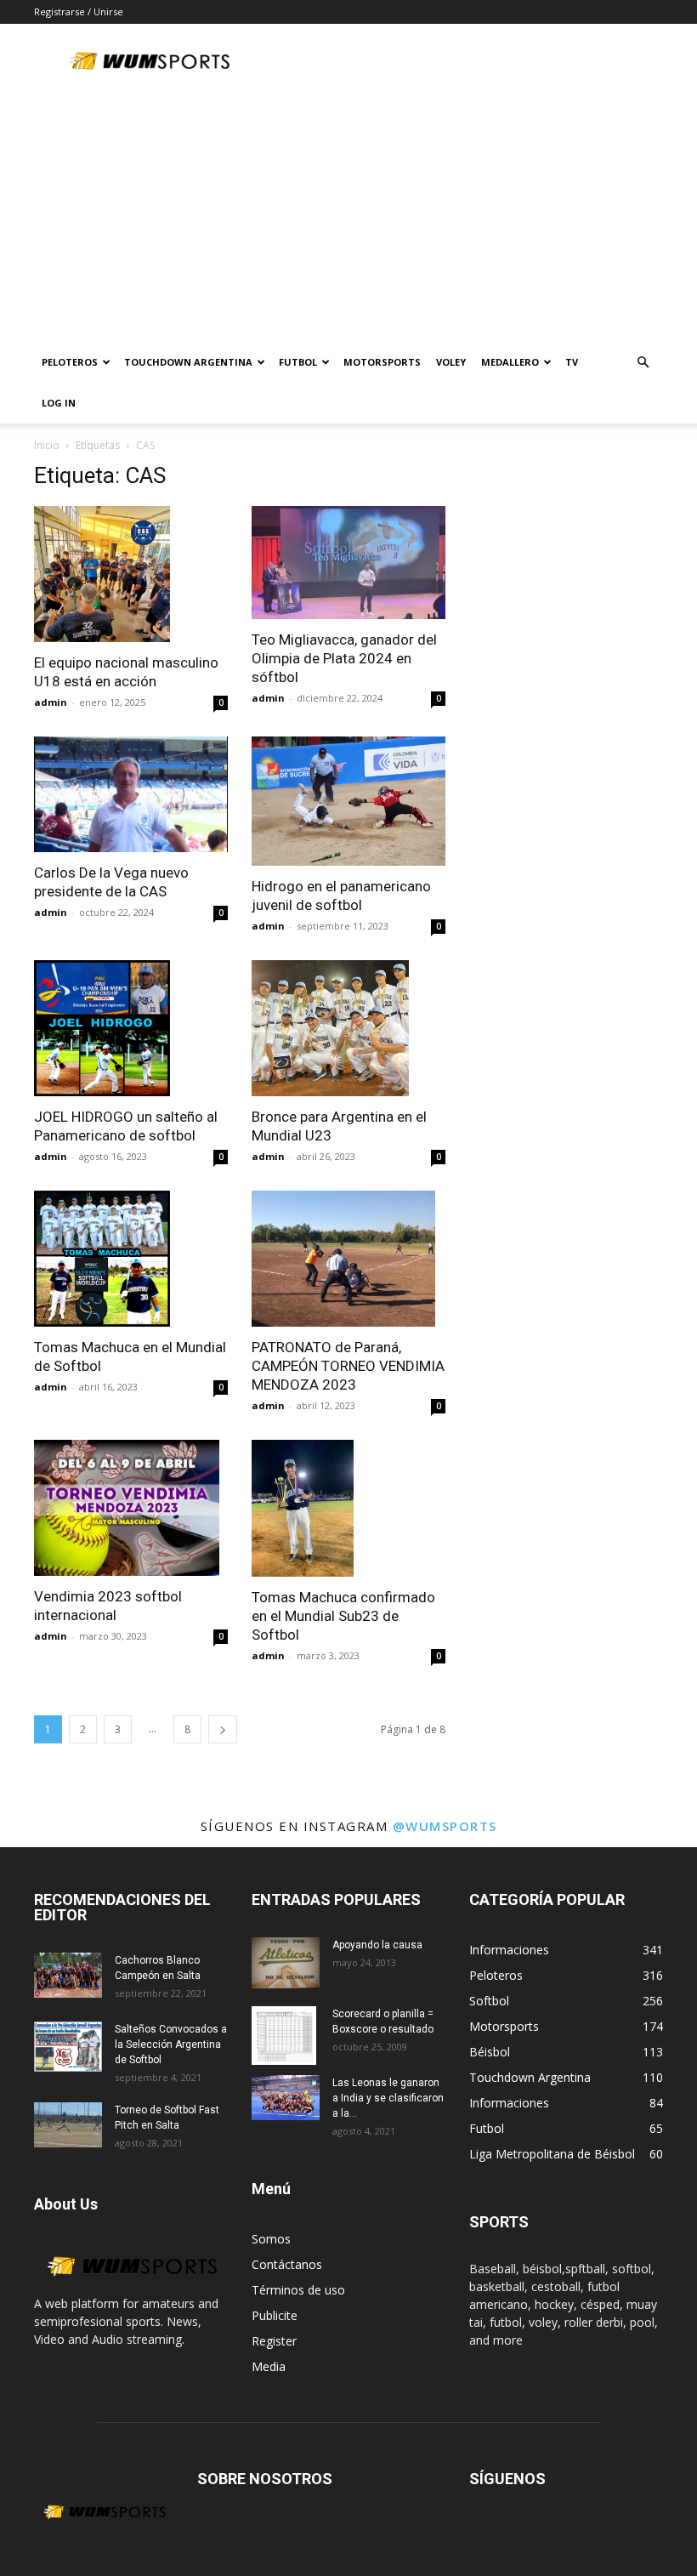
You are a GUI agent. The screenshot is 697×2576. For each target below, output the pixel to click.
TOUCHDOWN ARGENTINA (188, 362)
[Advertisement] (348, 214)
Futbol (298, 362)
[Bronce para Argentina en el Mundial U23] (348, 1028)
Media (269, 2366)
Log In (59, 403)
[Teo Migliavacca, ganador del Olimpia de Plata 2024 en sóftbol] (348, 563)
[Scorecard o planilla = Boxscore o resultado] (286, 2036)
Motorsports (382, 362)
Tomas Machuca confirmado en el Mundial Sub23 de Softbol (343, 1616)
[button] (643, 363)
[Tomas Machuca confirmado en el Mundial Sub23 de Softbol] (348, 1508)
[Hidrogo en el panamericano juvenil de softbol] (348, 801)
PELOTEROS (70, 362)
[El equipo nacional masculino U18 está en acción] (131, 574)
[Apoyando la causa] (286, 1963)
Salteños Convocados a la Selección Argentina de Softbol (171, 2044)
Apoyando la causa (377, 1945)
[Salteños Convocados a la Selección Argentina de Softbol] (68, 2047)
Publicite (275, 2315)
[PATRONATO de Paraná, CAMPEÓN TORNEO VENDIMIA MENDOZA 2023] (348, 1259)
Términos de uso (298, 2290)
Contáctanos (287, 2264)
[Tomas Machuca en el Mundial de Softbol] (131, 1259)
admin (51, 702)
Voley (451, 362)
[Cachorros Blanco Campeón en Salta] (68, 1975)
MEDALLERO (510, 362)
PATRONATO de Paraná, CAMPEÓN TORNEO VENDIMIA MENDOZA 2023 (348, 1366)
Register (274, 2341)
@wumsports (445, 1826)
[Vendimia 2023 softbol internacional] (131, 1508)
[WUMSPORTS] (131, 2286)
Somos (271, 2239)
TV (572, 362)
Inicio (47, 445)
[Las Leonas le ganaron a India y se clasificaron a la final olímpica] (286, 2098)
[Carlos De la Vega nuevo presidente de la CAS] (131, 794)
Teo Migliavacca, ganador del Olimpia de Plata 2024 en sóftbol (344, 658)
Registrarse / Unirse (79, 11)
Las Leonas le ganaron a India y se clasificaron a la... (388, 2098)
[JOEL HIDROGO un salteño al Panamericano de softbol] (131, 1028)
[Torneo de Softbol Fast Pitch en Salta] (68, 2125)
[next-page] (223, 1729)
